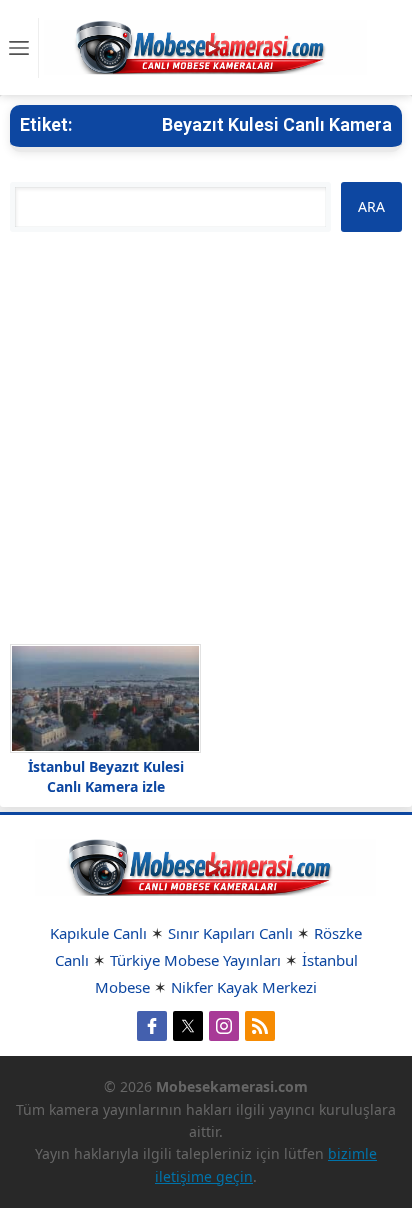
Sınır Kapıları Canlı (230, 933)
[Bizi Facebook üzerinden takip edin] (152, 1026)
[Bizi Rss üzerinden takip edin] (260, 1026)
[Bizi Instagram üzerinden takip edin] (224, 1026)
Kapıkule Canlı (98, 933)
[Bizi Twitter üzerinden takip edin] (188, 1026)
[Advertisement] (206, 438)
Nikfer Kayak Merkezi (244, 987)
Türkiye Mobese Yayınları (195, 960)
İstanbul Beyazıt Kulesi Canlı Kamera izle (106, 776)
